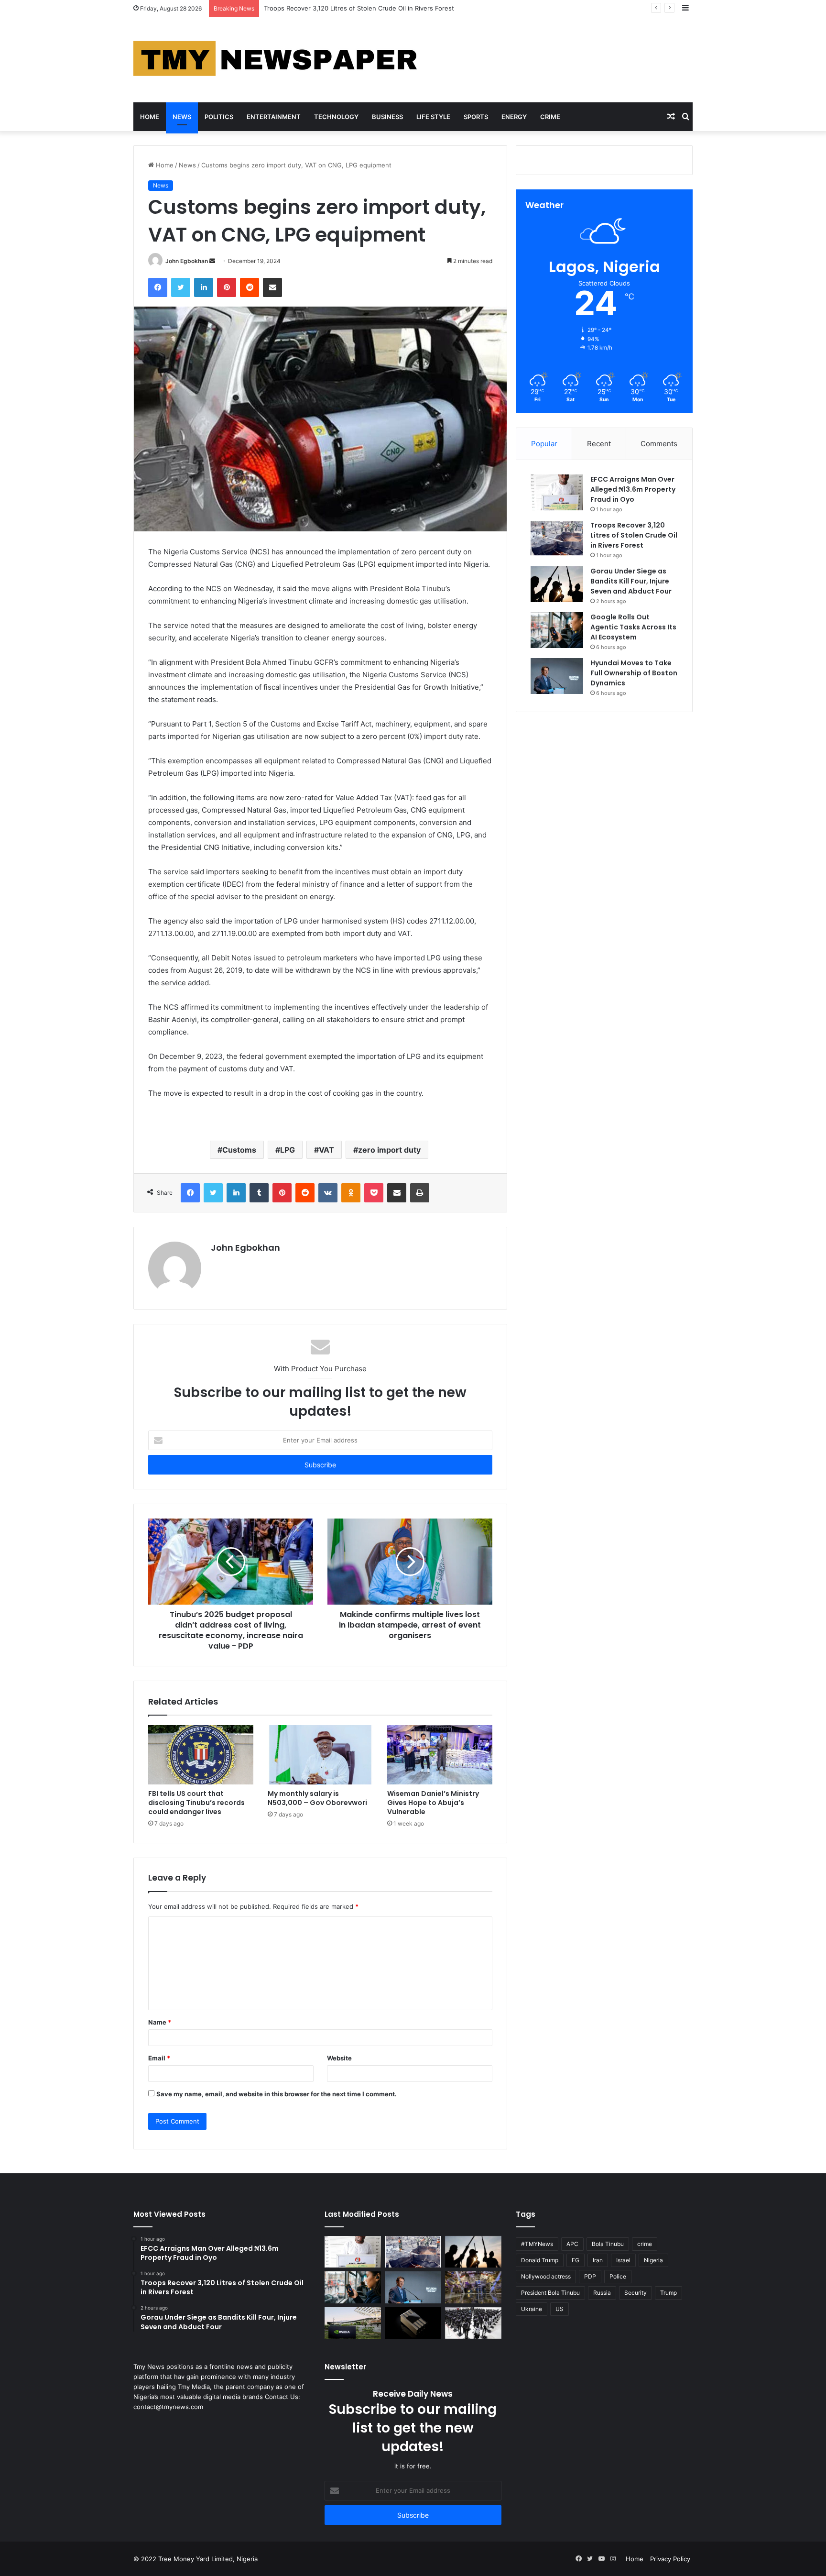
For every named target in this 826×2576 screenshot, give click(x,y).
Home (150, 117)
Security (636, 2293)
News (182, 117)
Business (387, 117)
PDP (590, 2276)
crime (645, 2244)
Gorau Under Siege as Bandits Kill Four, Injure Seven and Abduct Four (368, 8)
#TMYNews (537, 2244)
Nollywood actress (546, 2276)
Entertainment (274, 117)
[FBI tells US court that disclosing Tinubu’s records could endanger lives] (201, 1755)
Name (160, 2022)
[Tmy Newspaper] (277, 60)
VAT (326, 1150)
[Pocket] (374, 1193)
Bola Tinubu (608, 2244)
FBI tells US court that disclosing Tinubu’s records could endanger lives (196, 1803)
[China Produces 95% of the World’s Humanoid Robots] (473, 2323)
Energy (514, 117)
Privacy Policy (670, 2559)
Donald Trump (540, 2260)
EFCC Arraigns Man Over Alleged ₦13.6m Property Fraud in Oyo (633, 489)
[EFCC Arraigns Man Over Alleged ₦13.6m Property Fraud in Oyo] (557, 492)
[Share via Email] (272, 287)
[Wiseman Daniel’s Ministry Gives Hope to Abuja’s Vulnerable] (440, 1755)
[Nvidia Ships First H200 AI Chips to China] (413, 2323)
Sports (476, 117)
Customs (239, 1150)
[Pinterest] (227, 287)
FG (576, 2260)
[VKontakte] (328, 1193)
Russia (602, 2293)
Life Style (433, 117)
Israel (623, 2260)
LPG (288, 1150)
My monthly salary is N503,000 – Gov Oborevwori (317, 1798)
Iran (598, 2260)
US (560, 2309)
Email (159, 2058)
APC (572, 2244)
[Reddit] (250, 287)
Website (339, 2058)
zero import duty (389, 1150)
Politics (219, 117)
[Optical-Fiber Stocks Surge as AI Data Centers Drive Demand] (353, 2323)
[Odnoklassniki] (351, 1193)
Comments (659, 444)
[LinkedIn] (204, 287)
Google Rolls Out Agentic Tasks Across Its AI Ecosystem (633, 627)
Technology (336, 117)
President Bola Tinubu (550, 2293)
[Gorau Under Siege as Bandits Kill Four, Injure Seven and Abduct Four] (557, 584)
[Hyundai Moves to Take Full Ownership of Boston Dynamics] (557, 676)
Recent (599, 444)
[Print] (420, 1193)
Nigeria (653, 2260)
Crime (550, 117)
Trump (668, 2293)
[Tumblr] (259, 1193)
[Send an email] (212, 261)
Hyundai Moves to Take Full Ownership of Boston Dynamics (634, 673)
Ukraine (532, 2309)
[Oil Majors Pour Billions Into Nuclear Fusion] (473, 2287)
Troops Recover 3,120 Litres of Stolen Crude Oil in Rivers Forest (634, 535)
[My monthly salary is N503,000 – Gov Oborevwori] (320, 1755)
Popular (544, 444)
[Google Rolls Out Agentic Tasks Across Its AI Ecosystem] (557, 630)
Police (618, 2276)
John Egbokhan (187, 261)
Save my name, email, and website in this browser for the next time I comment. (277, 2094)
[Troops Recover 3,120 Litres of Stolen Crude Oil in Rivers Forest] (557, 538)
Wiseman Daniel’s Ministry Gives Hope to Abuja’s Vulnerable (433, 1803)
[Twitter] (181, 287)
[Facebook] (158, 287)
